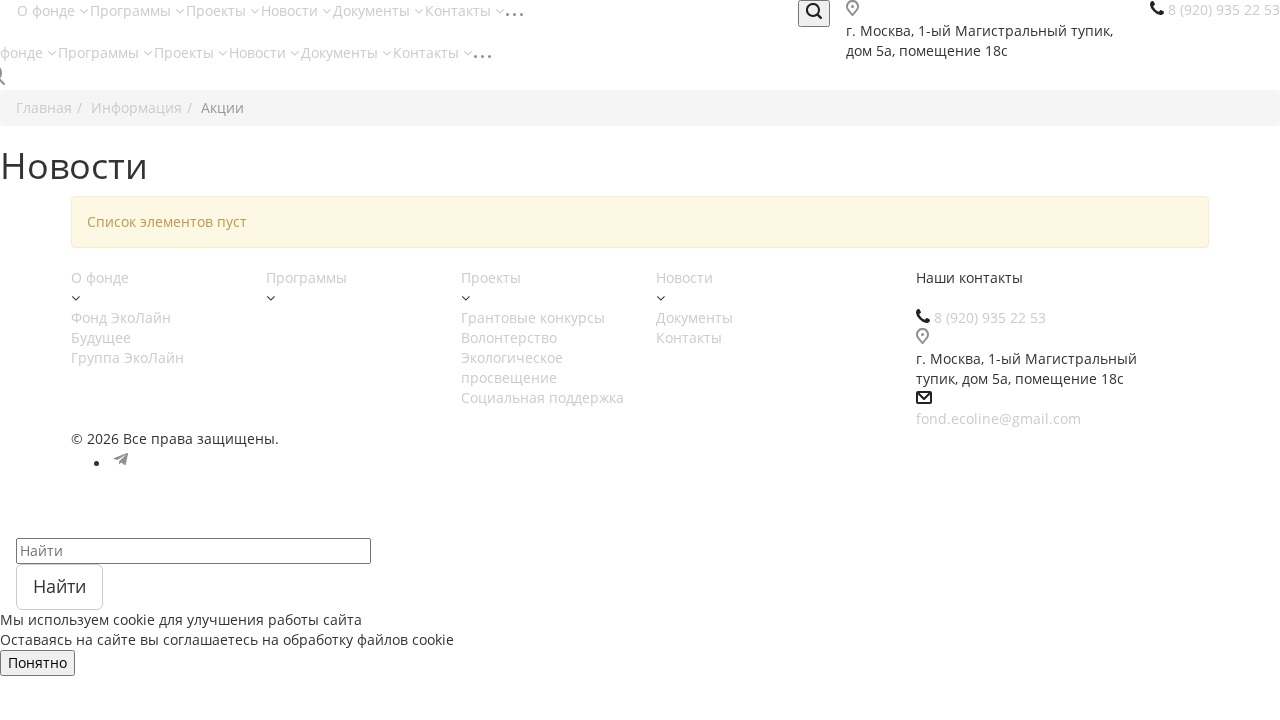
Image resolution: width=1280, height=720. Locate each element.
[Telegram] (121, 463)
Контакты (460, 10)
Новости (291, 10)
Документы (373, 10)
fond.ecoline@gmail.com (998, 418)
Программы (132, 10)
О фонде (48, 10)
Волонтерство (509, 337)
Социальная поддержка (542, 397)
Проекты (218, 10)
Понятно (37, 662)
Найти (59, 586)
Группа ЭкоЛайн (127, 357)
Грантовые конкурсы (533, 317)
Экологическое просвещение (512, 367)
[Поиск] (814, 13)
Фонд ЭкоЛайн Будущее (121, 327)
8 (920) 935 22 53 (990, 317)
